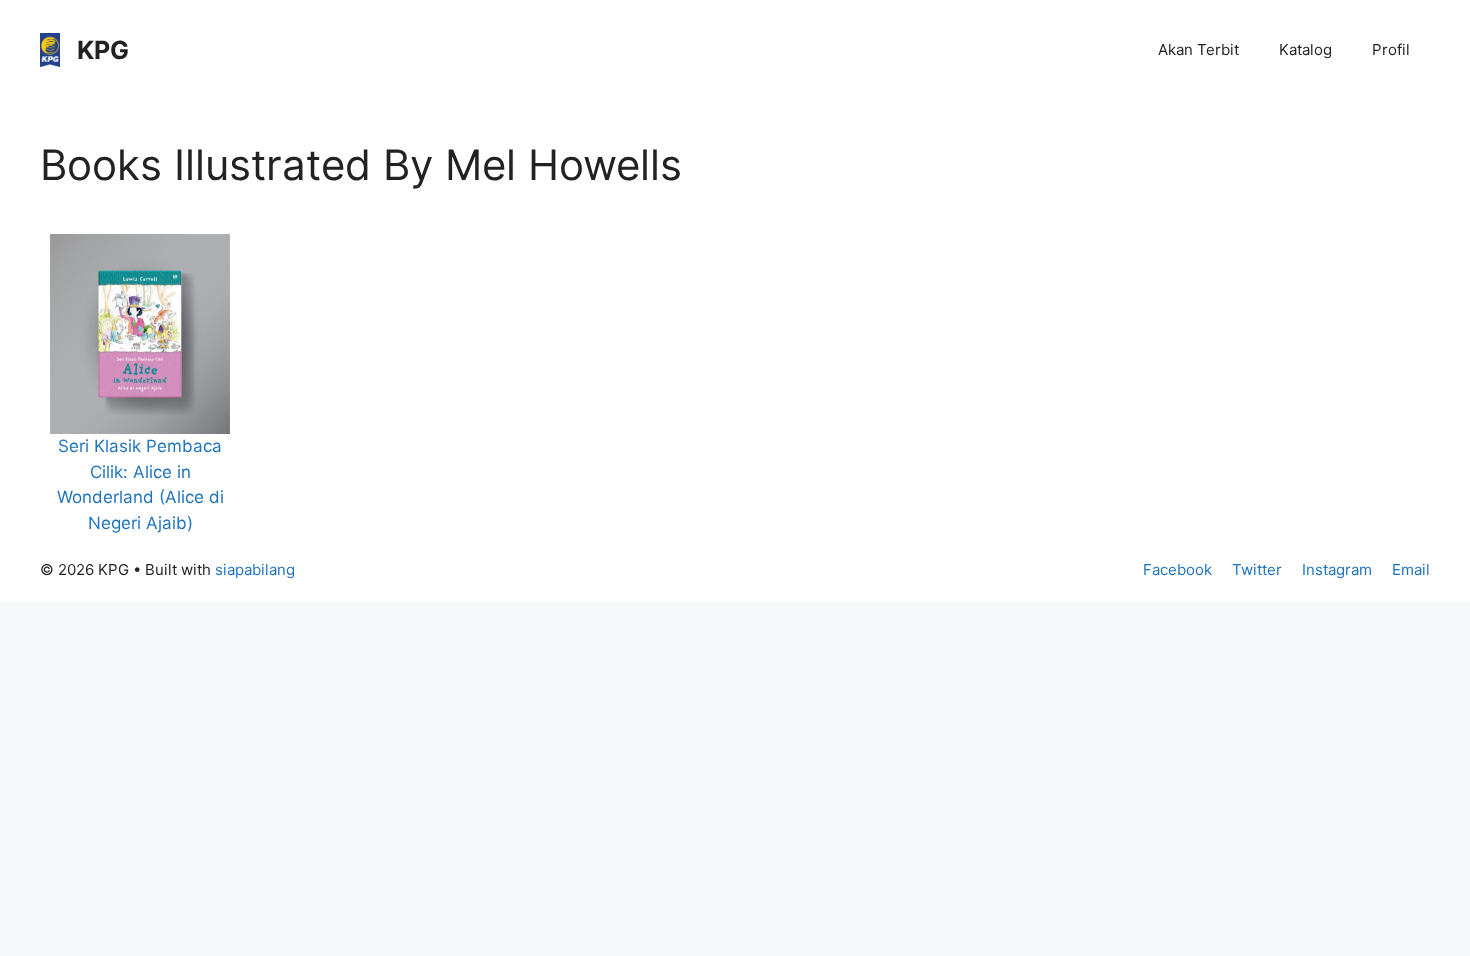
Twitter (1257, 569)
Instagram (1337, 569)
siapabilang (255, 569)
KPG (103, 50)
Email (1411, 569)
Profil (1391, 49)
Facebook (1177, 569)
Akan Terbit (1198, 49)
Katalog (1305, 49)
